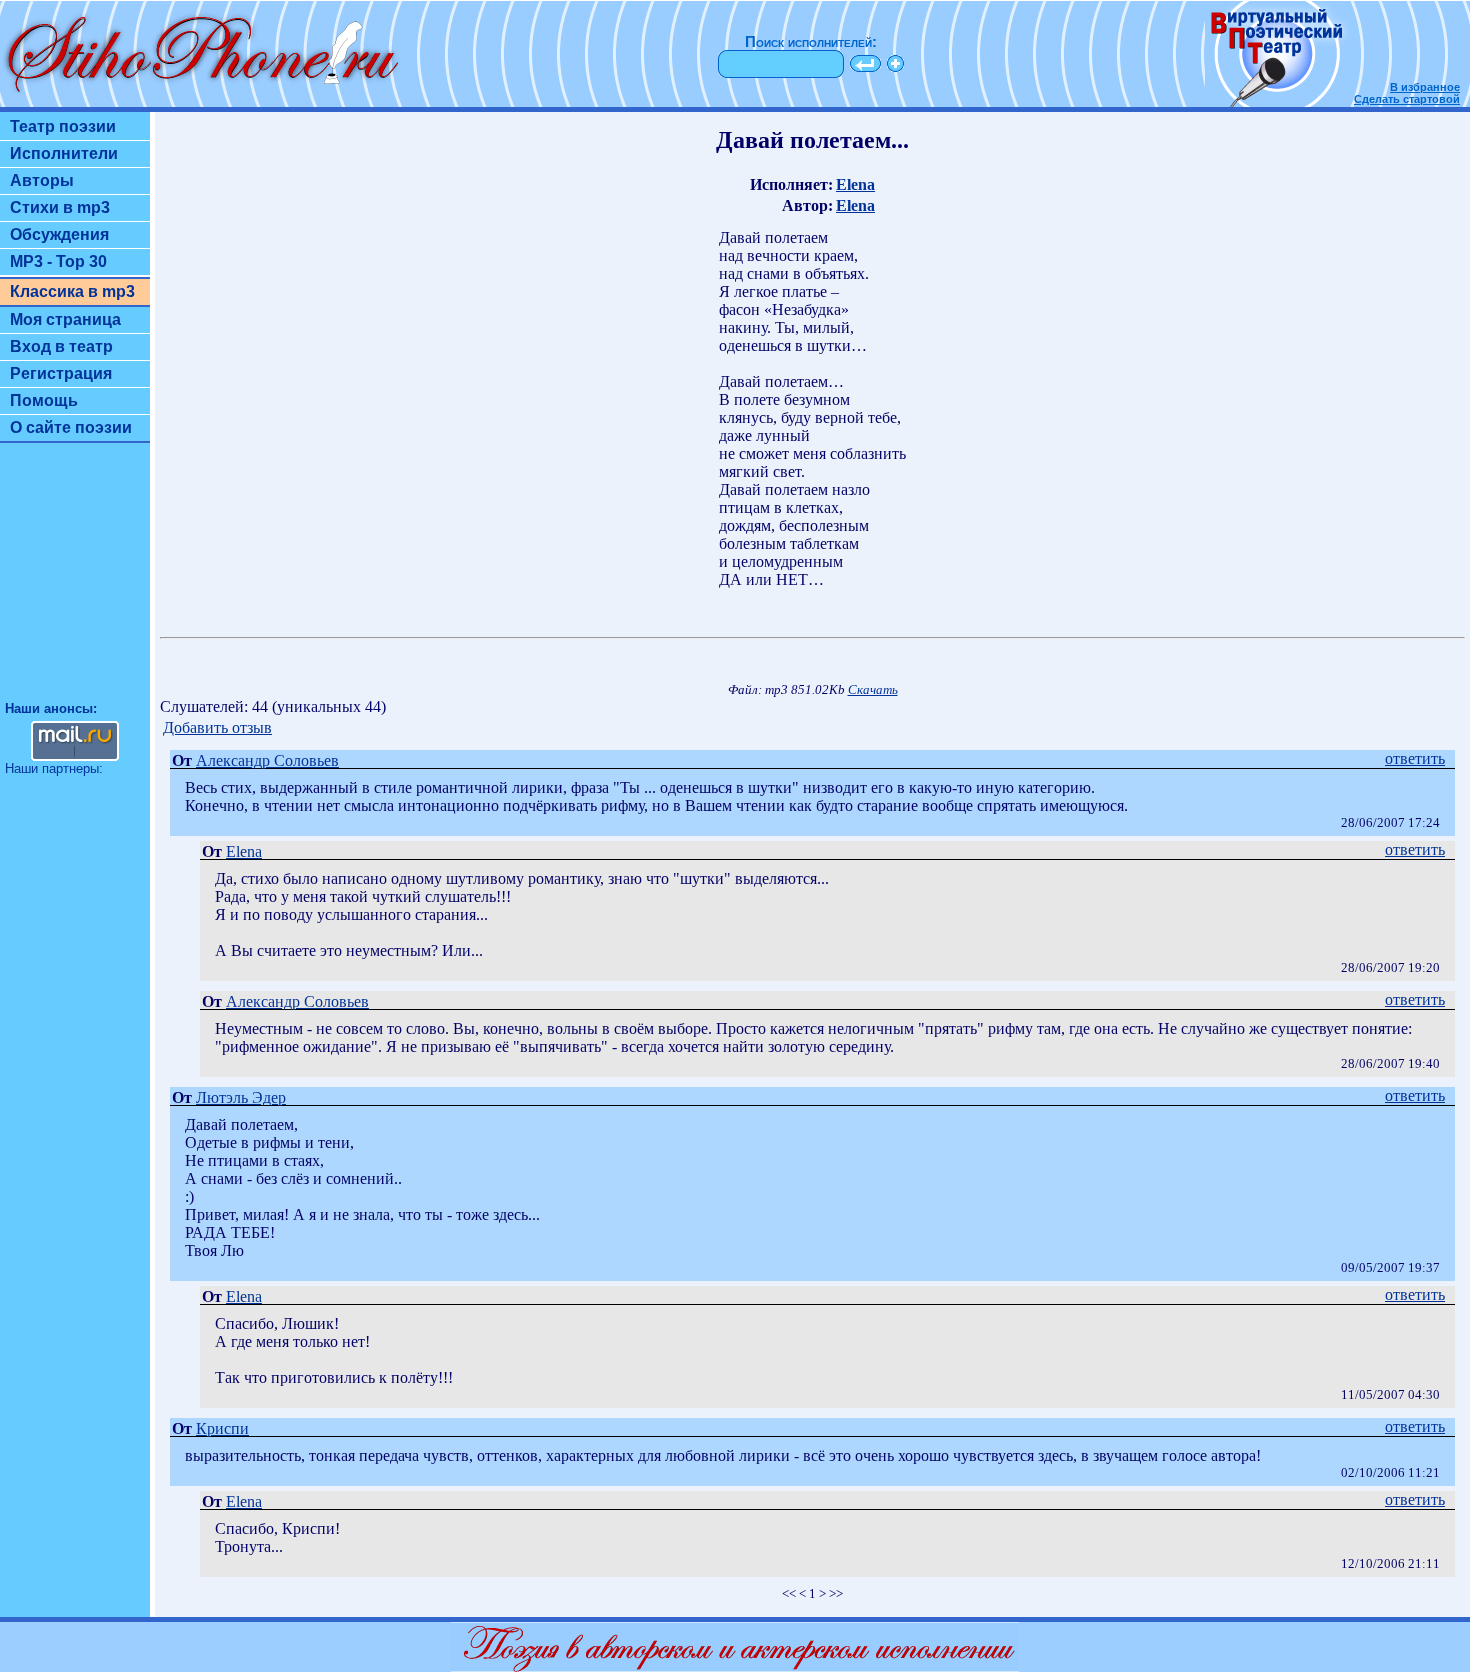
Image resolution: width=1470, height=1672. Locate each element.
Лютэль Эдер (241, 1097)
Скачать (873, 690)
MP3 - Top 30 (58, 261)
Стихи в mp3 (60, 207)
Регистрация (61, 373)
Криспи (222, 1428)
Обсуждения (59, 234)
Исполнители (64, 153)
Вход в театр (61, 346)
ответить (1415, 758)
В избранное (1425, 87)
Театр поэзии (63, 126)
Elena (855, 184)
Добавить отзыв (217, 727)
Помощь (44, 400)
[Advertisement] (75, 581)
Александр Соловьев (267, 760)
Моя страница (65, 319)
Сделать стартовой (1407, 99)
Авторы (42, 180)
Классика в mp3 (72, 291)
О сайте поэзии (71, 427)
